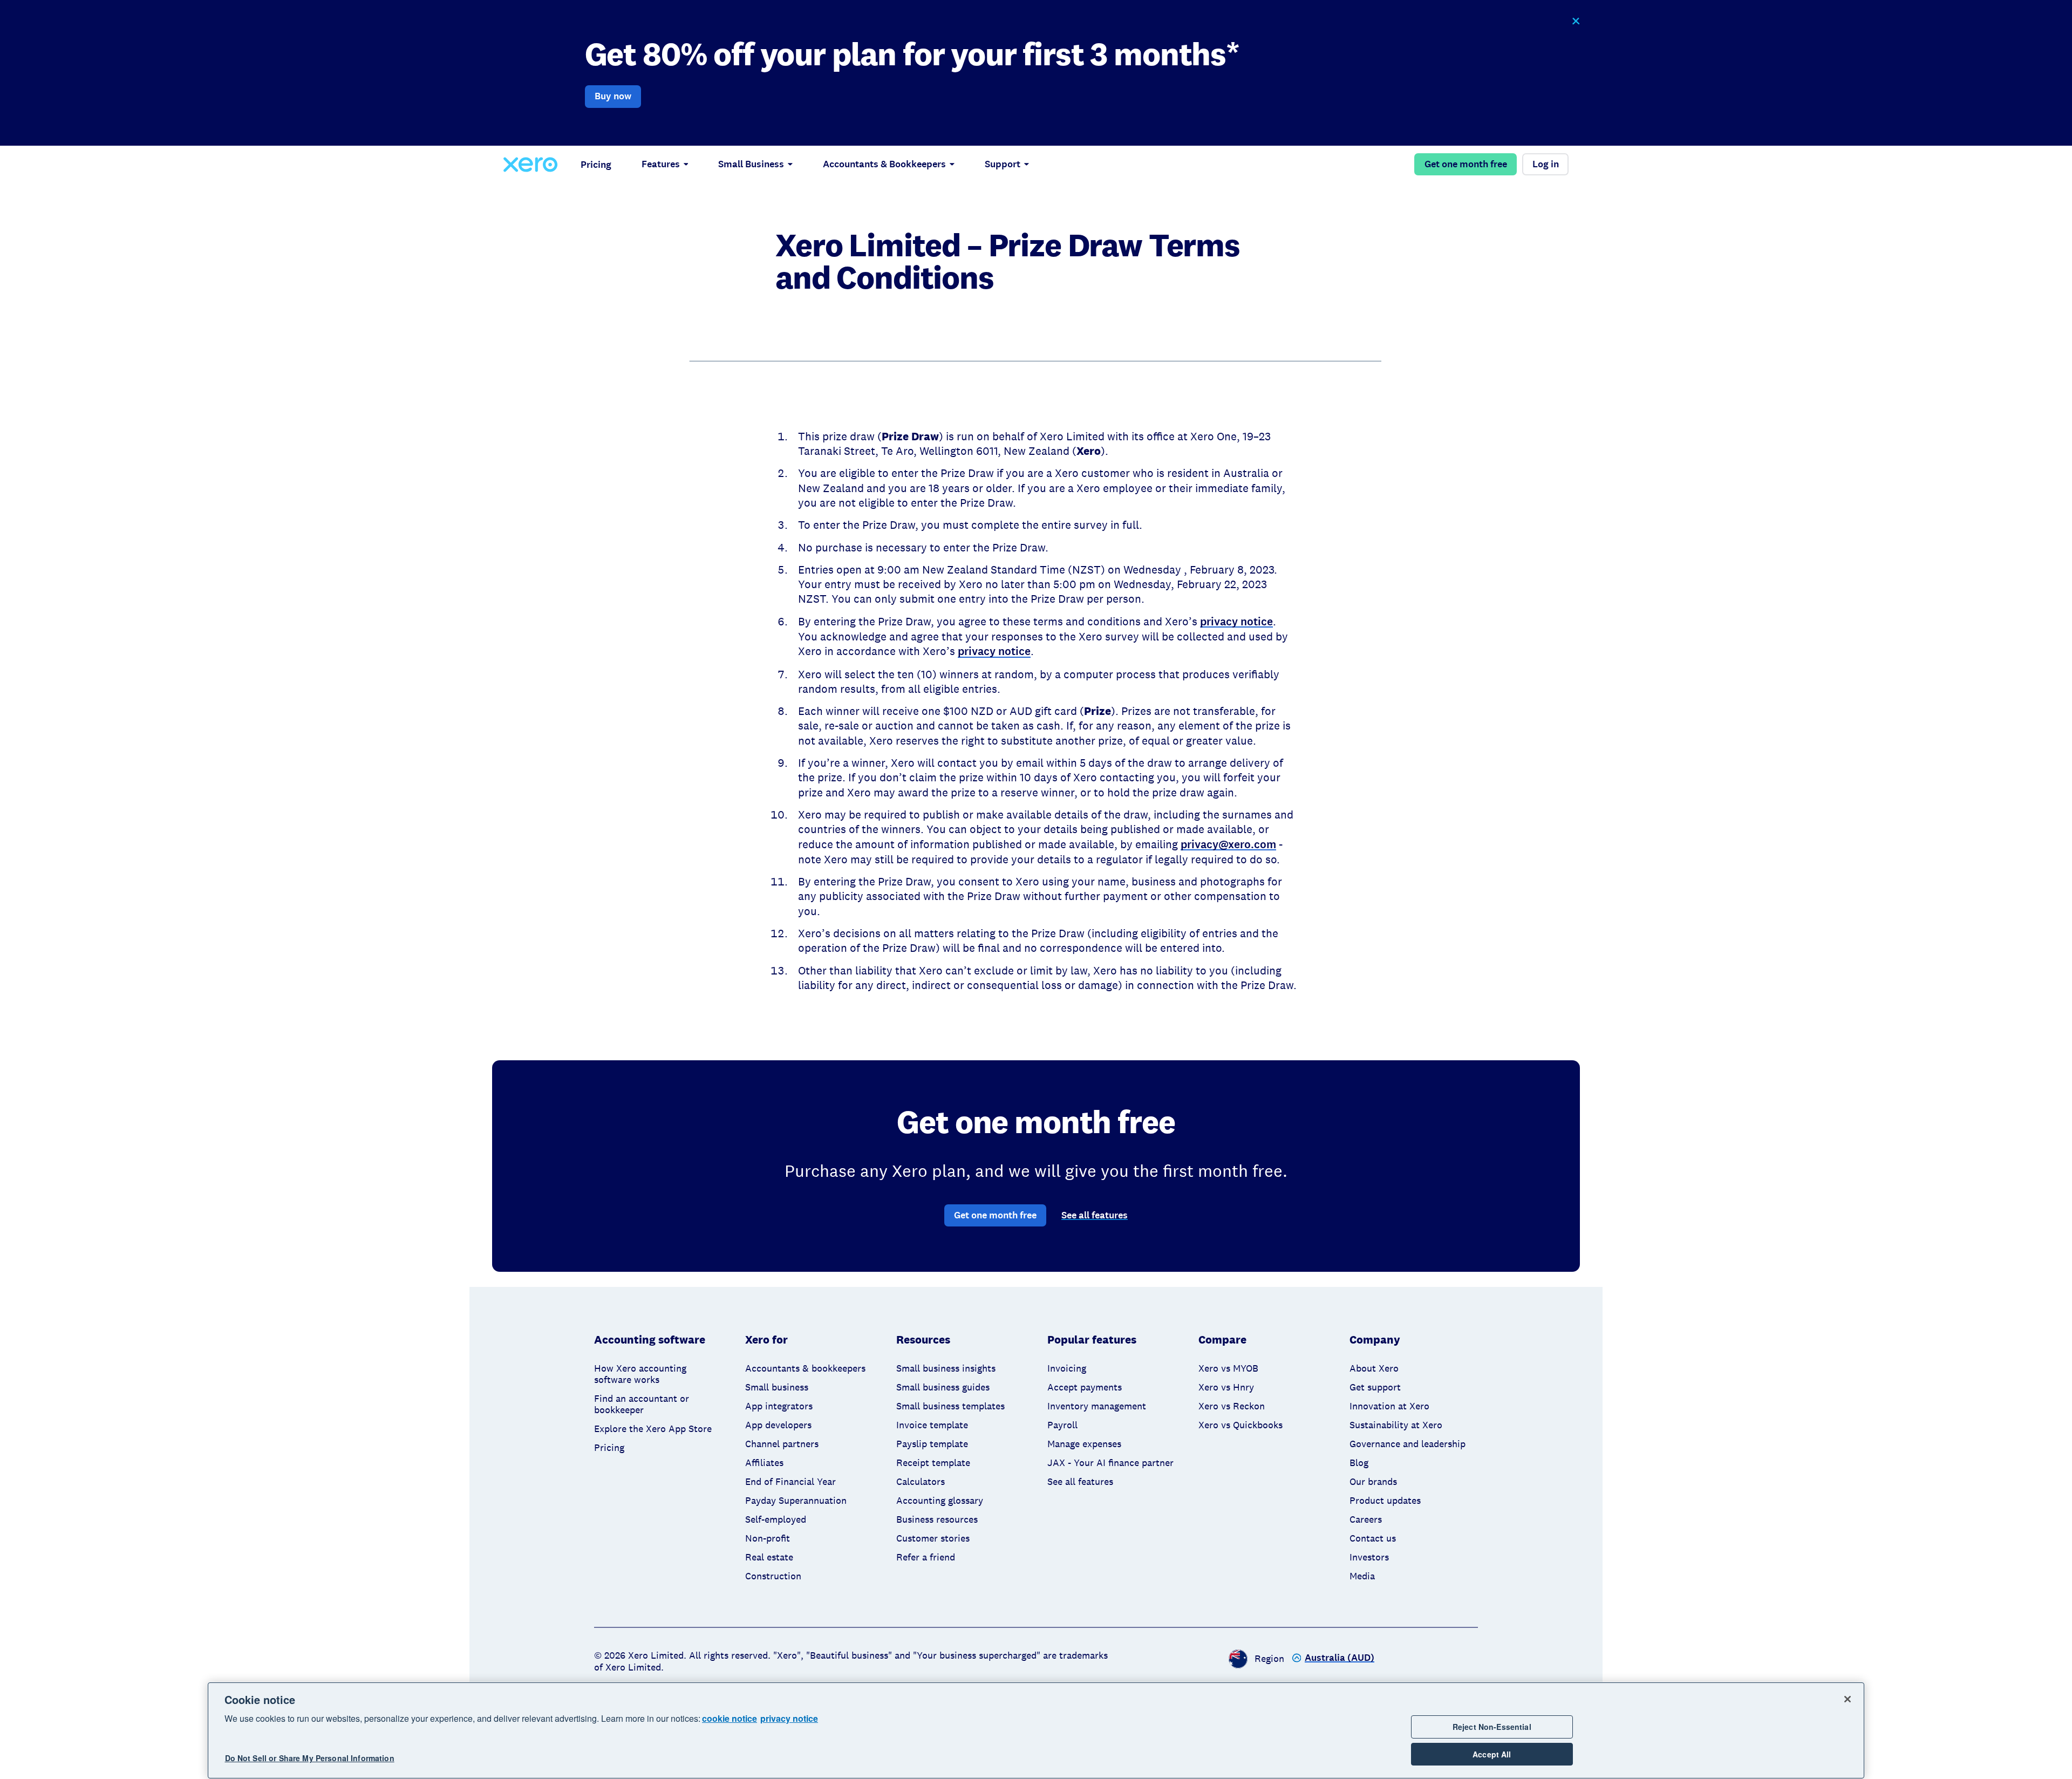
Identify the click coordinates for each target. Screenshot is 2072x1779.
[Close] (1848, 1699)
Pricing (596, 165)
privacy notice (789, 1718)
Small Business (751, 164)
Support (1003, 164)
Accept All (1492, 1754)
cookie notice (730, 1718)
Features (661, 164)
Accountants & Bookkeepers (884, 164)
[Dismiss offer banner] (1575, 21)
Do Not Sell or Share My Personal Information (310, 1758)
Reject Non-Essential (1492, 1727)
